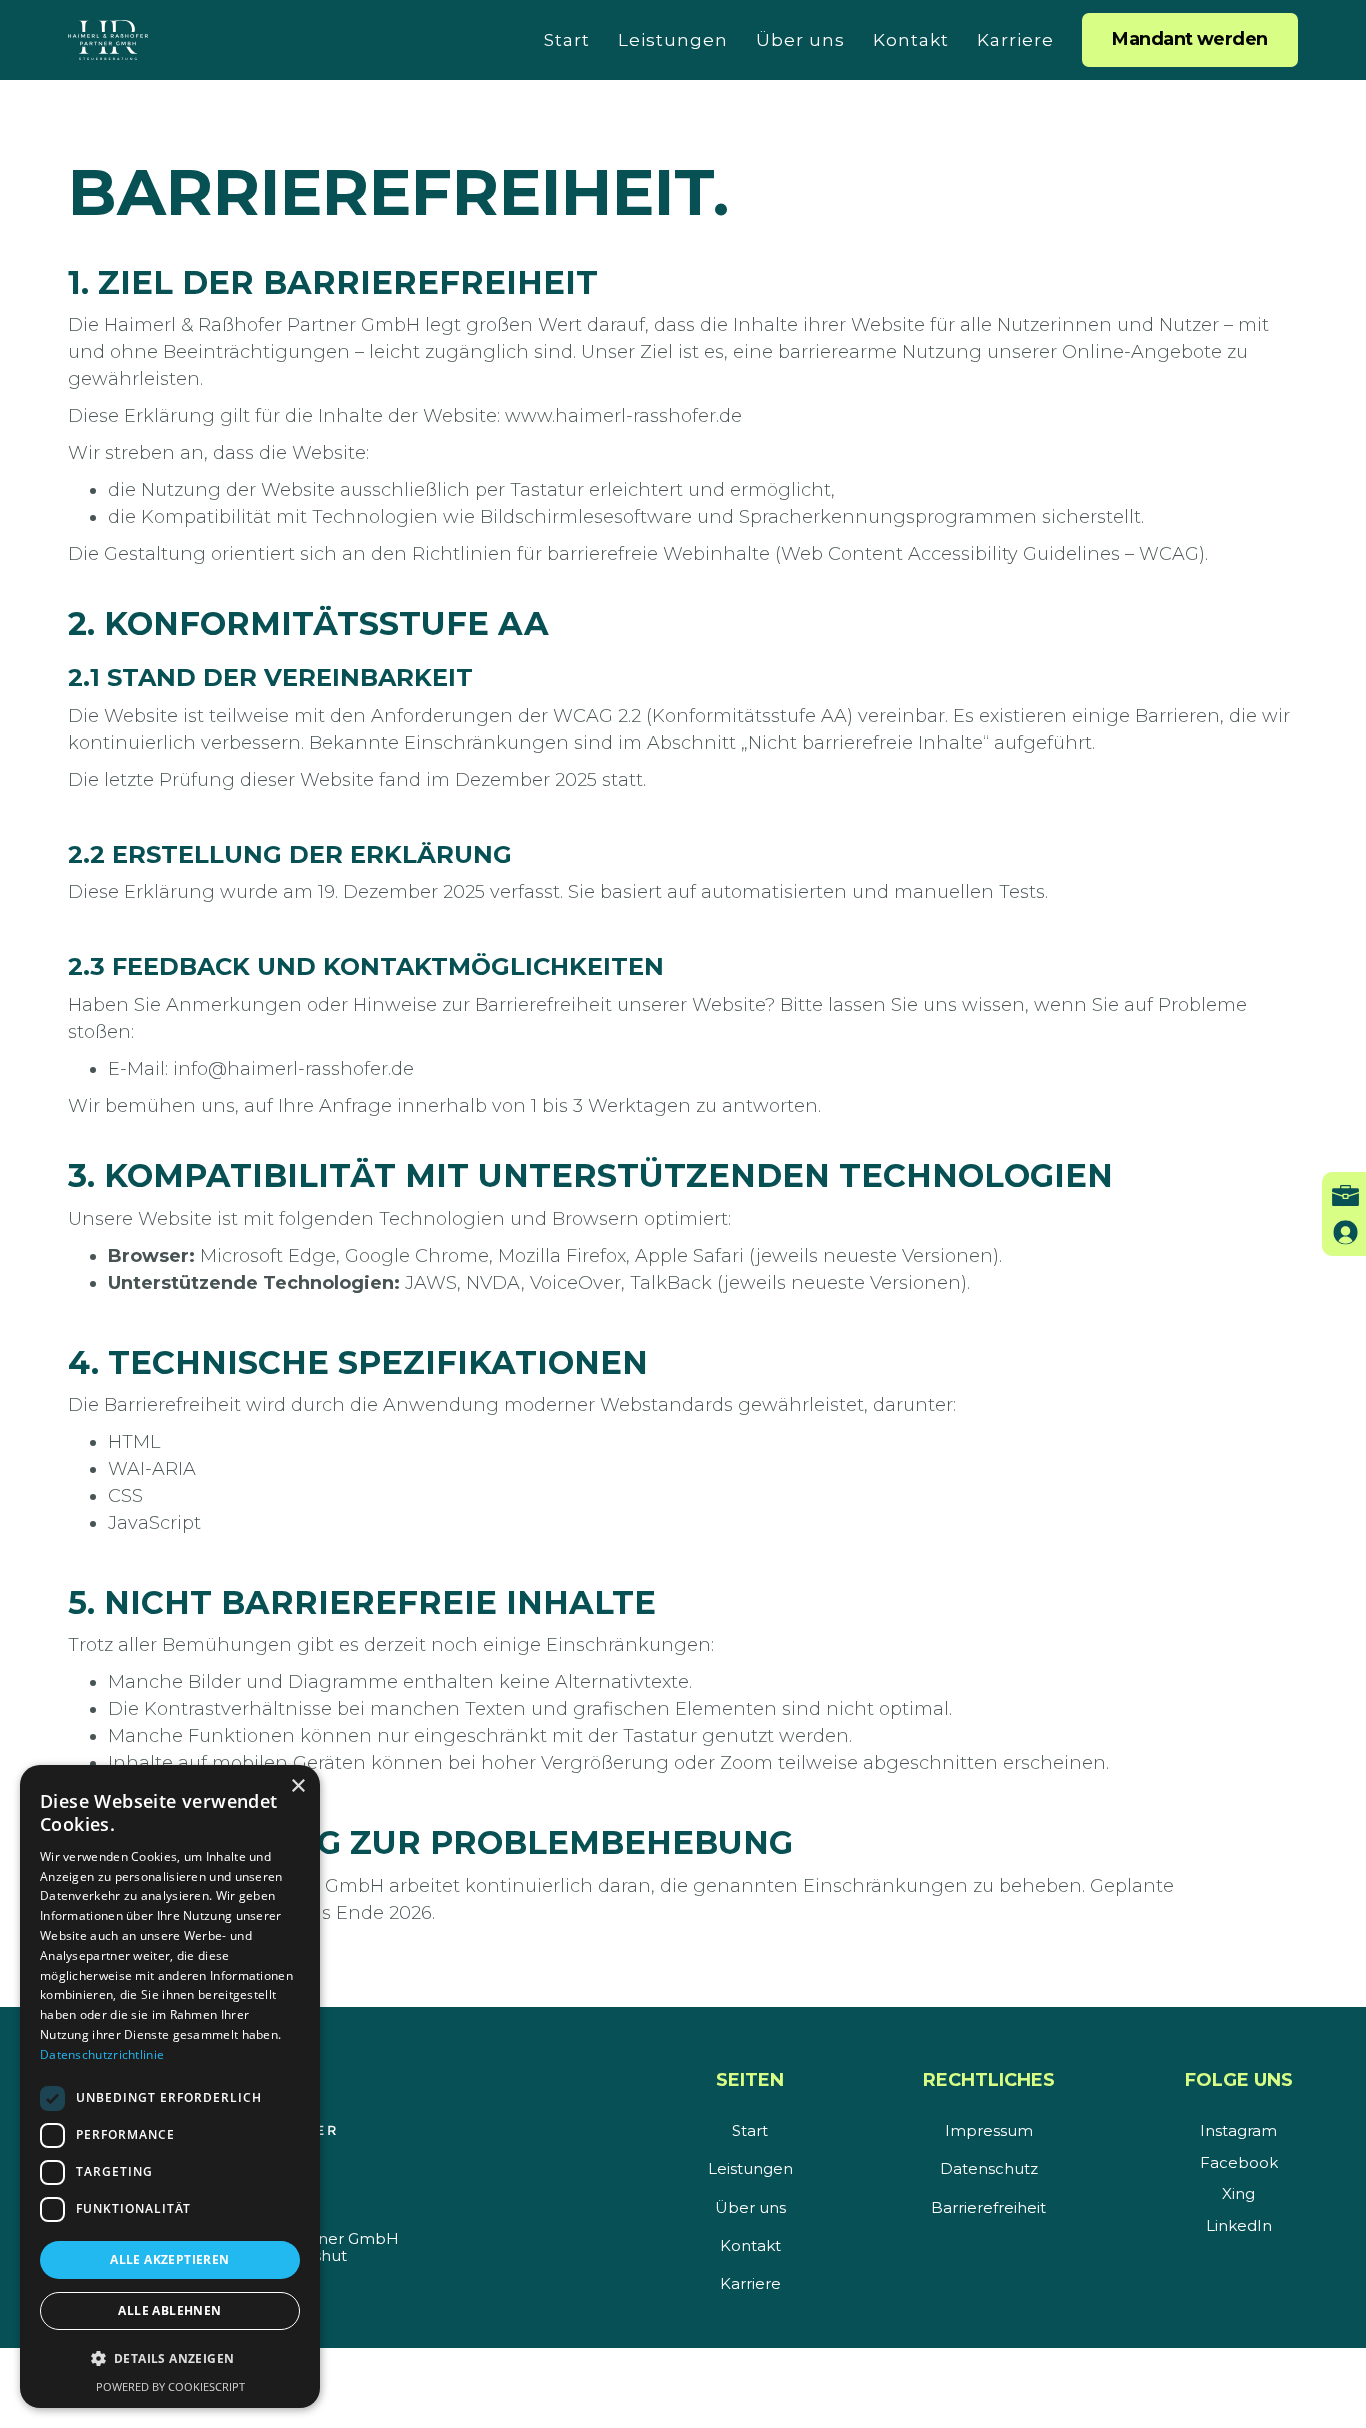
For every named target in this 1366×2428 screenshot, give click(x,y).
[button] (170, 2358)
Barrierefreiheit (988, 2208)
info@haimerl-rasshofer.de (293, 1069)
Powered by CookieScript (170, 2386)
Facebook (1239, 2163)
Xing (1238, 2194)
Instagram (1238, 2131)
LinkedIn (1239, 2226)
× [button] (297, 1786)
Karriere (1015, 40)
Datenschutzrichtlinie (102, 2054)
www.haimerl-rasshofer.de (623, 416)
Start (567, 40)
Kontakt (911, 40)
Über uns (800, 40)
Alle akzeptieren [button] (169, 2259)
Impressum (989, 2131)
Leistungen (673, 40)
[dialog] (170, 2086)
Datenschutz (989, 2169)
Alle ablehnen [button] (169, 2310)
